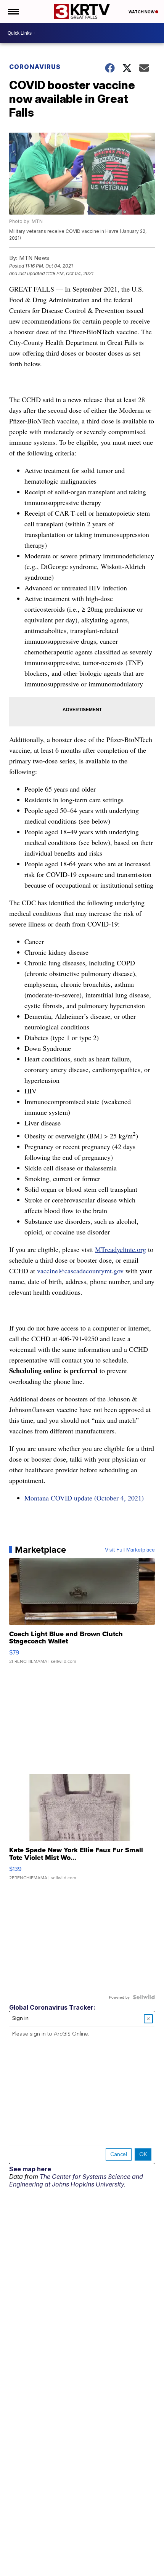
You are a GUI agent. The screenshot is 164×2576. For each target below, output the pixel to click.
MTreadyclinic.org (121, 1249)
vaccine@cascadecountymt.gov (80, 1271)
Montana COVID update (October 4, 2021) (84, 1498)
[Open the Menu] (13, 11)
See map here (30, 2169)
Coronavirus (35, 67)
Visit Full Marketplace (130, 1550)
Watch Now (142, 12)
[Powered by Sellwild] (144, 1997)
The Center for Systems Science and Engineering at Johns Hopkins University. (76, 2180)
